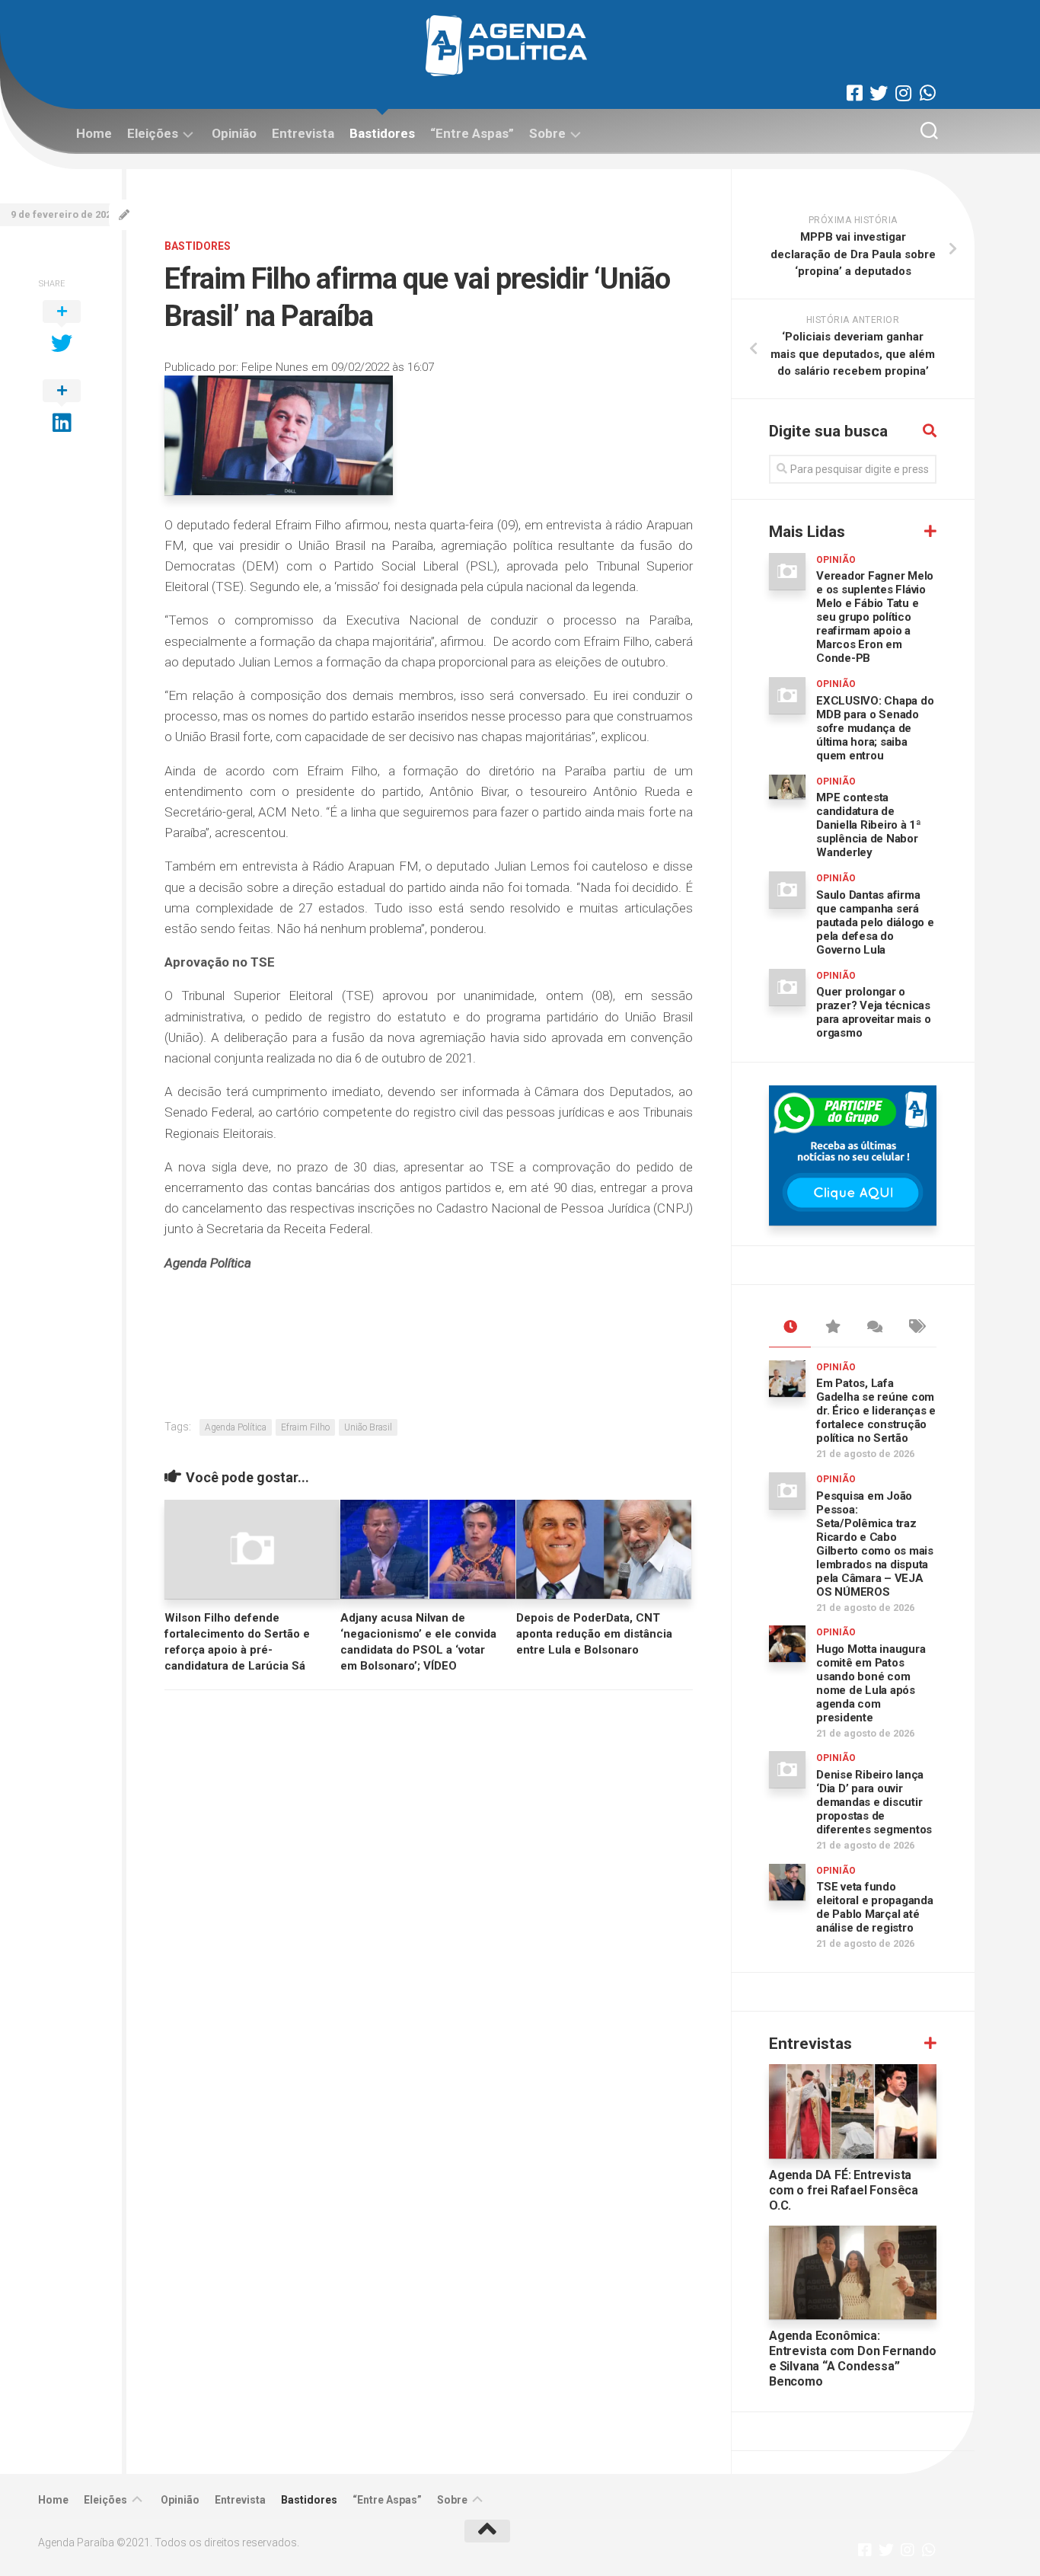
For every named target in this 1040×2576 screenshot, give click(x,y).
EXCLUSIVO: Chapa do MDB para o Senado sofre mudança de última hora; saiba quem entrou (875, 728)
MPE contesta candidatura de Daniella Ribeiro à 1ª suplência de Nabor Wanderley (869, 825)
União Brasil (368, 1427)
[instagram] (903, 93)
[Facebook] (854, 93)
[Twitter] (879, 93)
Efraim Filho (305, 1427)
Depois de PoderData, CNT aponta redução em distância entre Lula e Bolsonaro (594, 1634)
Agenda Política (236, 1427)
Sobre (547, 133)
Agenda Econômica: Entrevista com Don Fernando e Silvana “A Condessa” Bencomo (853, 2359)
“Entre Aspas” (472, 133)
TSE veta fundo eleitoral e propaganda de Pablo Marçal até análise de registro (875, 1907)
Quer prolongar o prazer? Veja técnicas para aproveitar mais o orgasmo (874, 1012)
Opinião (234, 133)
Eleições (153, 133)
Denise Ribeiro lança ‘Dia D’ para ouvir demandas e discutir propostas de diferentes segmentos (874, 1802)
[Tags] (916, 1328)
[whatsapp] (927, 93)
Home (94, 133)
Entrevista (303, 133)
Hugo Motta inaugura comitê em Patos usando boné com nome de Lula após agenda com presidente (871, 1683)
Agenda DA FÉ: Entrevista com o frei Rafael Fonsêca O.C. (844, 2190)
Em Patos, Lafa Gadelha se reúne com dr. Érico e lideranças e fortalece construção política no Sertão (876, 1411)
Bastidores (382, 133)
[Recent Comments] (874, 1328)
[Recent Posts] (790, 1328)
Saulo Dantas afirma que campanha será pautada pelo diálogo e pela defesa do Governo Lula (875, 922)
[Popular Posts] (832, 1328)
